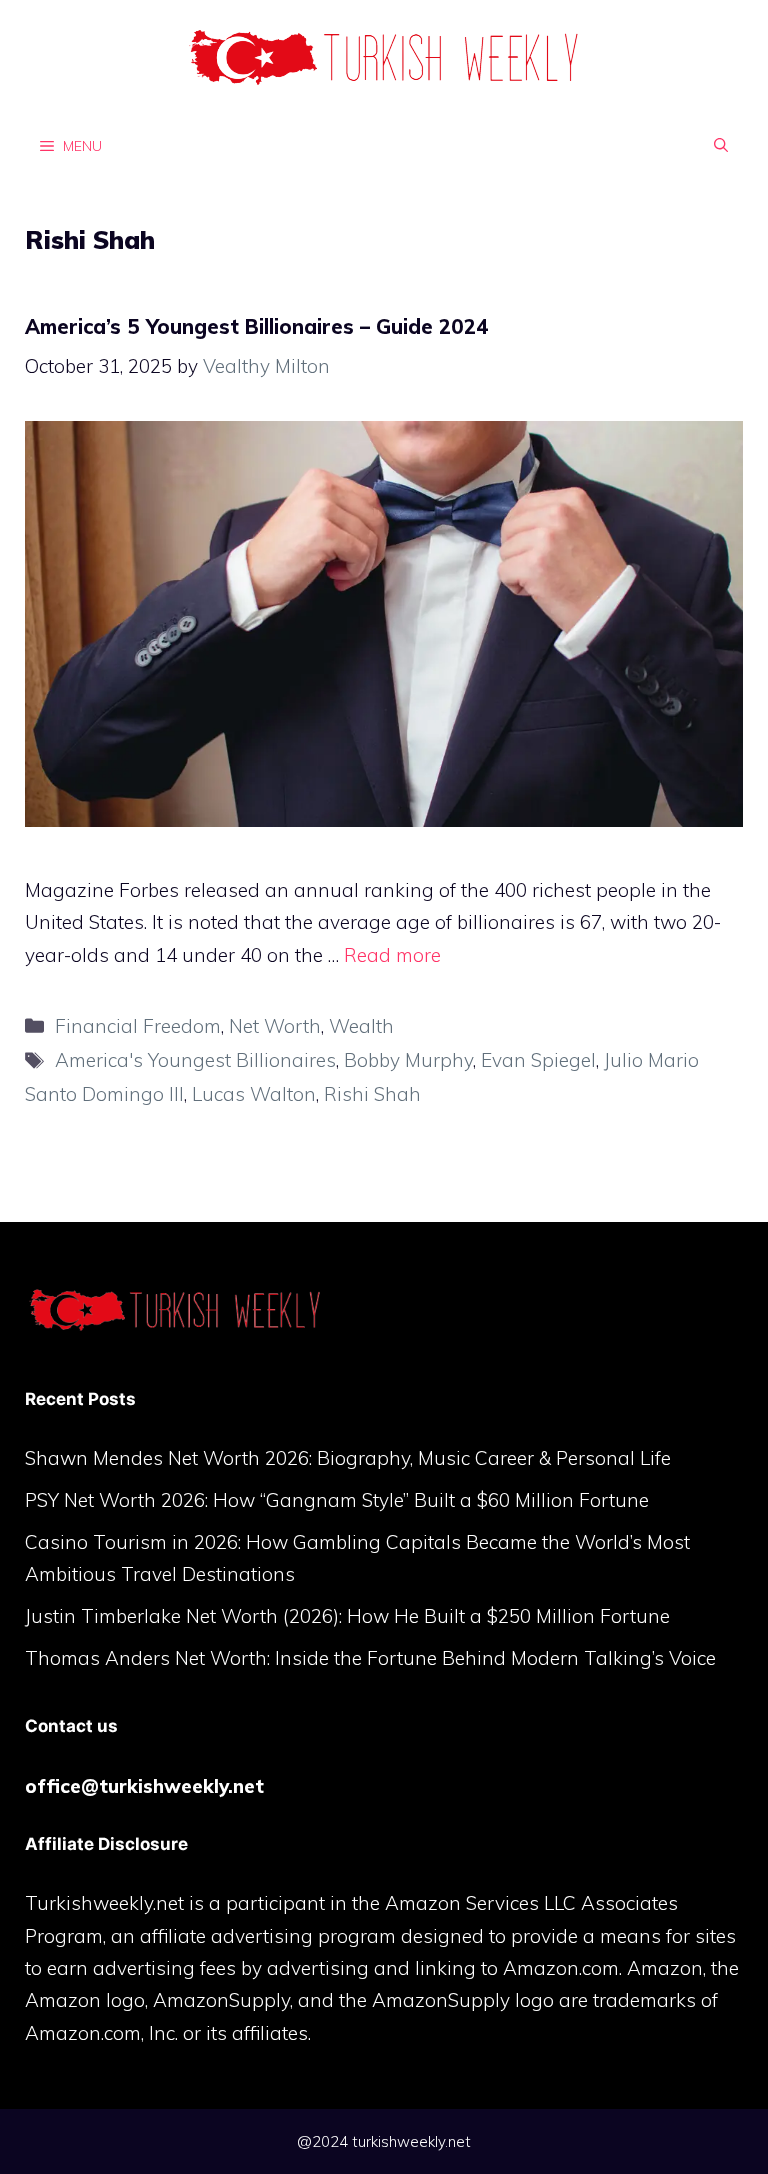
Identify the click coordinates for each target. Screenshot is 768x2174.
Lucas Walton (254, 1094)
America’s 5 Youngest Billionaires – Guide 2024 (257, 326)
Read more (392, 955)
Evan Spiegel (538, 1060)
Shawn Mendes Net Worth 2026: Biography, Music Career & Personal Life (348, 1458)
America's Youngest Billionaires (195, 1060)
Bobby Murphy (408, 1060)
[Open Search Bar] (721, 145)
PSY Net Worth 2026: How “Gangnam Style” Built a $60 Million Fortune (337, 1500)
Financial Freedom (138, 1026)
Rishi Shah (372, 1094)
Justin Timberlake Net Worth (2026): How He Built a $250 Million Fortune (347, 1616)
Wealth (361, 1026)
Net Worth (275, 1026)
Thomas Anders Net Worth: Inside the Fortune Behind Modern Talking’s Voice (370, 1658)
